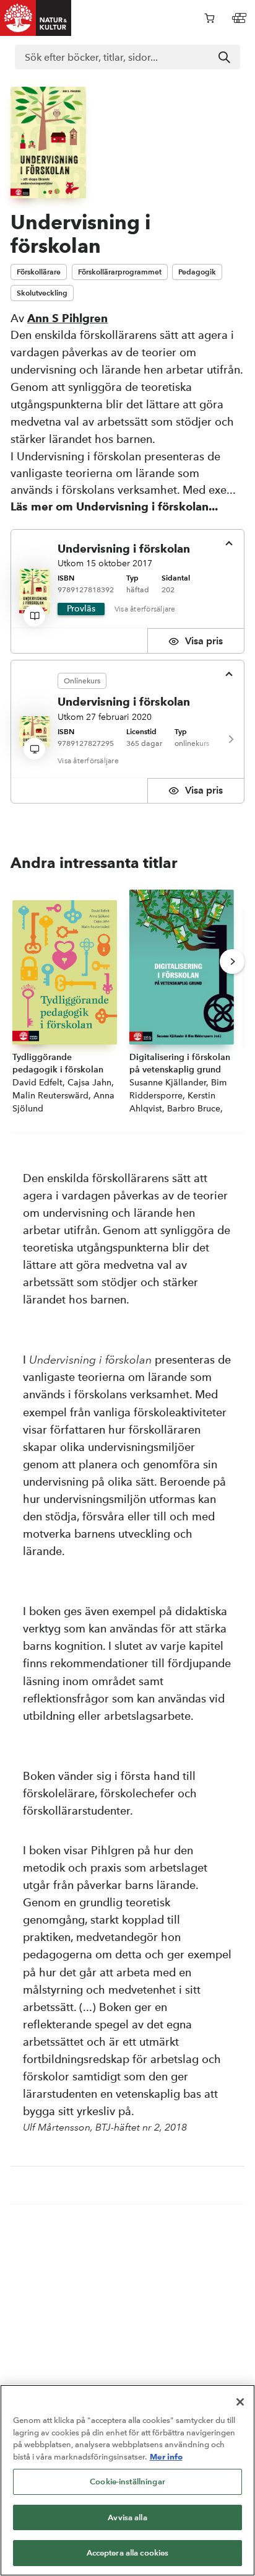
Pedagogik (197, 272)
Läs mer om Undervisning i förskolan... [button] (114, 506)
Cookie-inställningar (127, 2482)
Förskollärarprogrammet (120, 272)
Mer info (166, 2456)
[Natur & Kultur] (36, 18)
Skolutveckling (42, 293)
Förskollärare (39, 272)
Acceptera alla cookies (128, 2553)
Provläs (81, 609)
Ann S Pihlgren (67, 318)
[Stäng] (240, 2402)
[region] (127, 2480)
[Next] (230, 739)
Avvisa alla (127, 2517)
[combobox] (127, 57)
